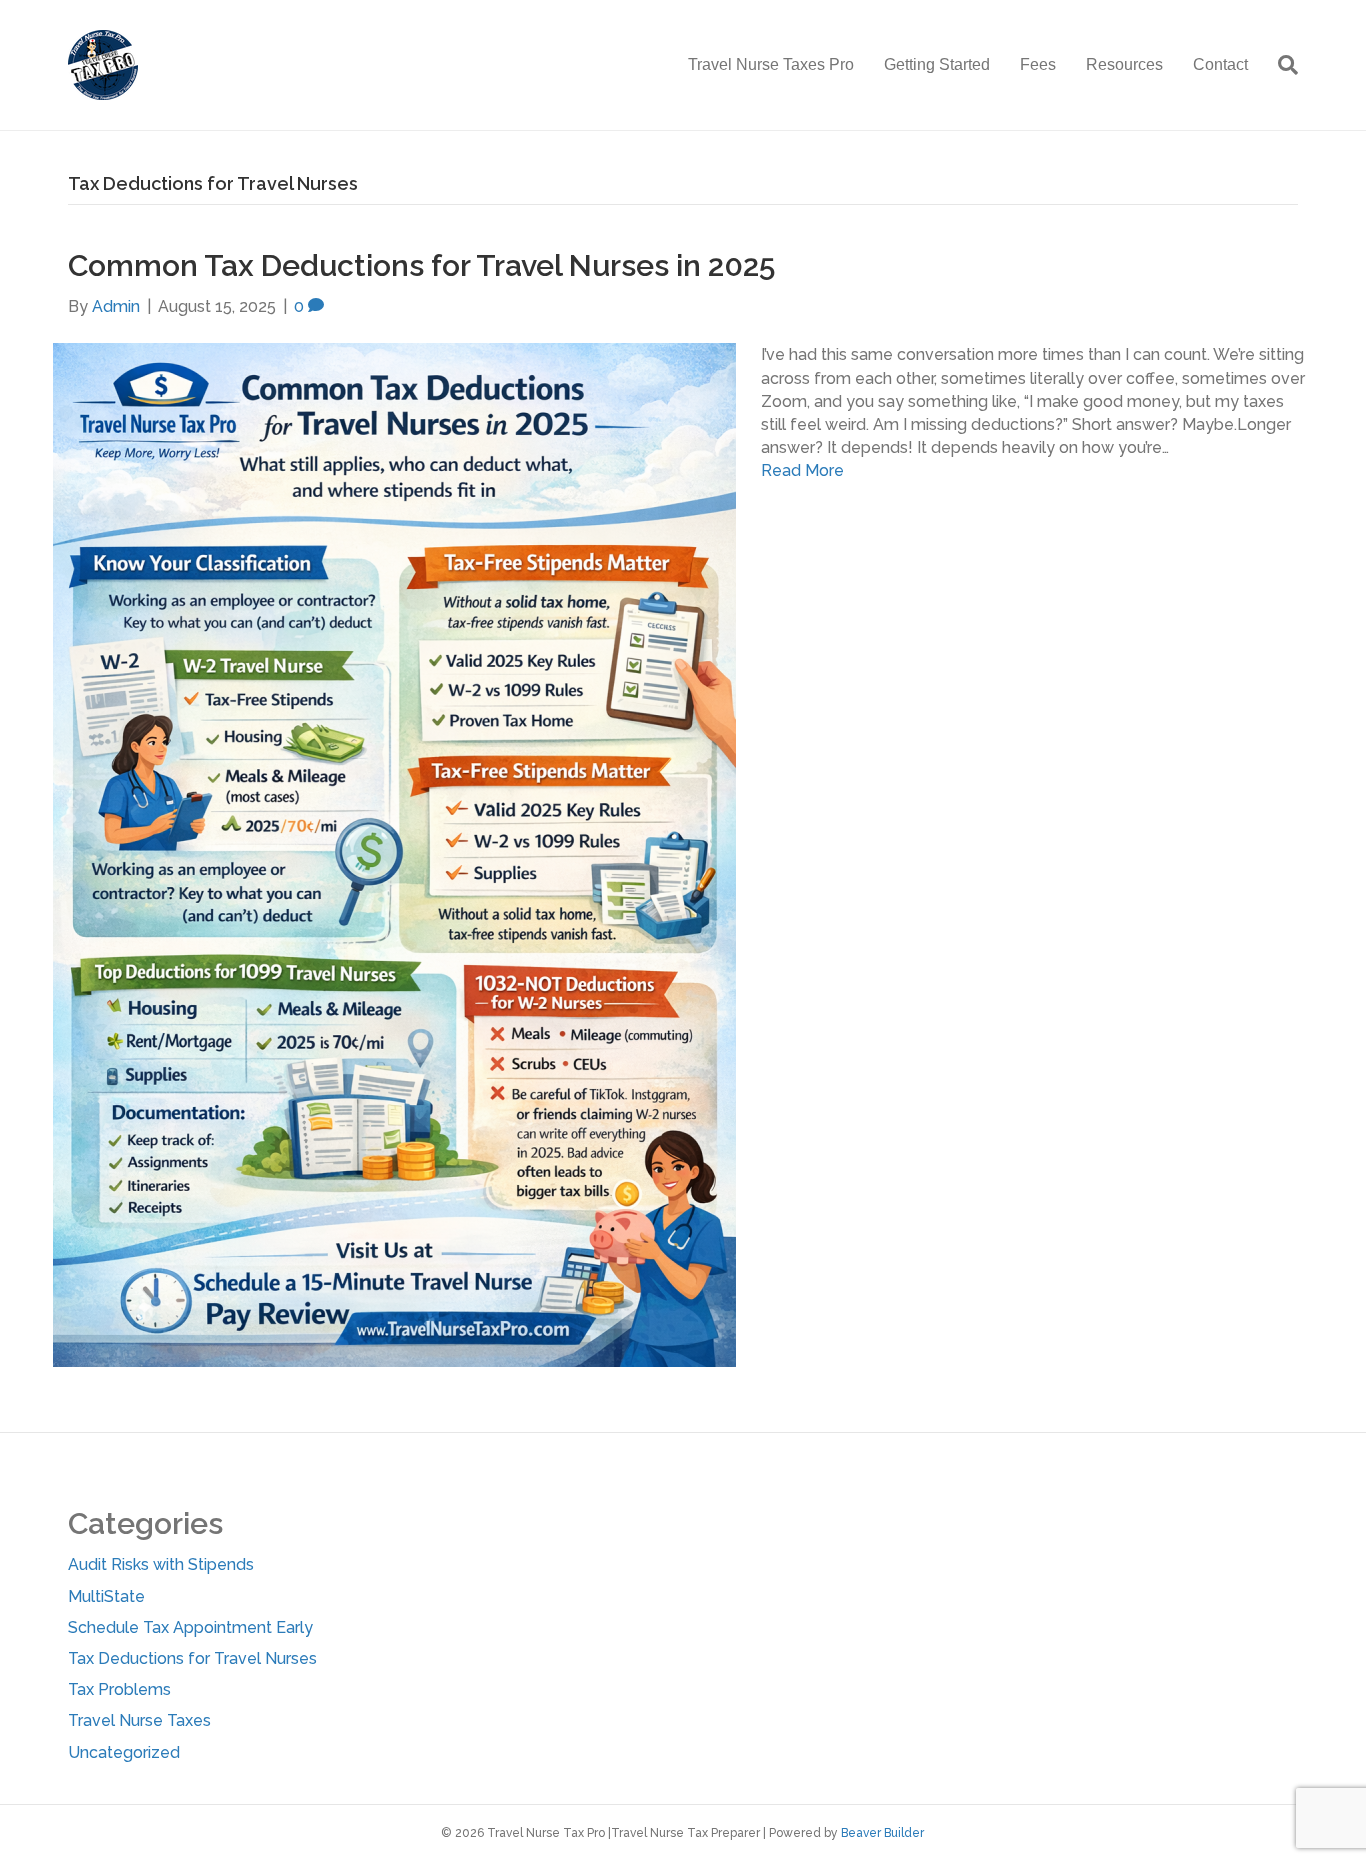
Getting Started (937, 64)
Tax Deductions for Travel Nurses (192, 1658)
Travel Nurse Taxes (139, 1720)
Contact (1220, 64)
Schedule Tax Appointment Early (190, 1627)
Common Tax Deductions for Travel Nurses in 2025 (421, 265)
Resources (1124, 64)
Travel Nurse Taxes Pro (771, 64)
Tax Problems (119, 1689)
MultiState (106, 1596)
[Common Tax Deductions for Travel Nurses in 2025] (394, 854)
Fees (1038, 64)
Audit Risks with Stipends (161, 1564)
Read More (802, 470)
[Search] (1280, 65)
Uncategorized (124, 1752)
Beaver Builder (882, 1833)
